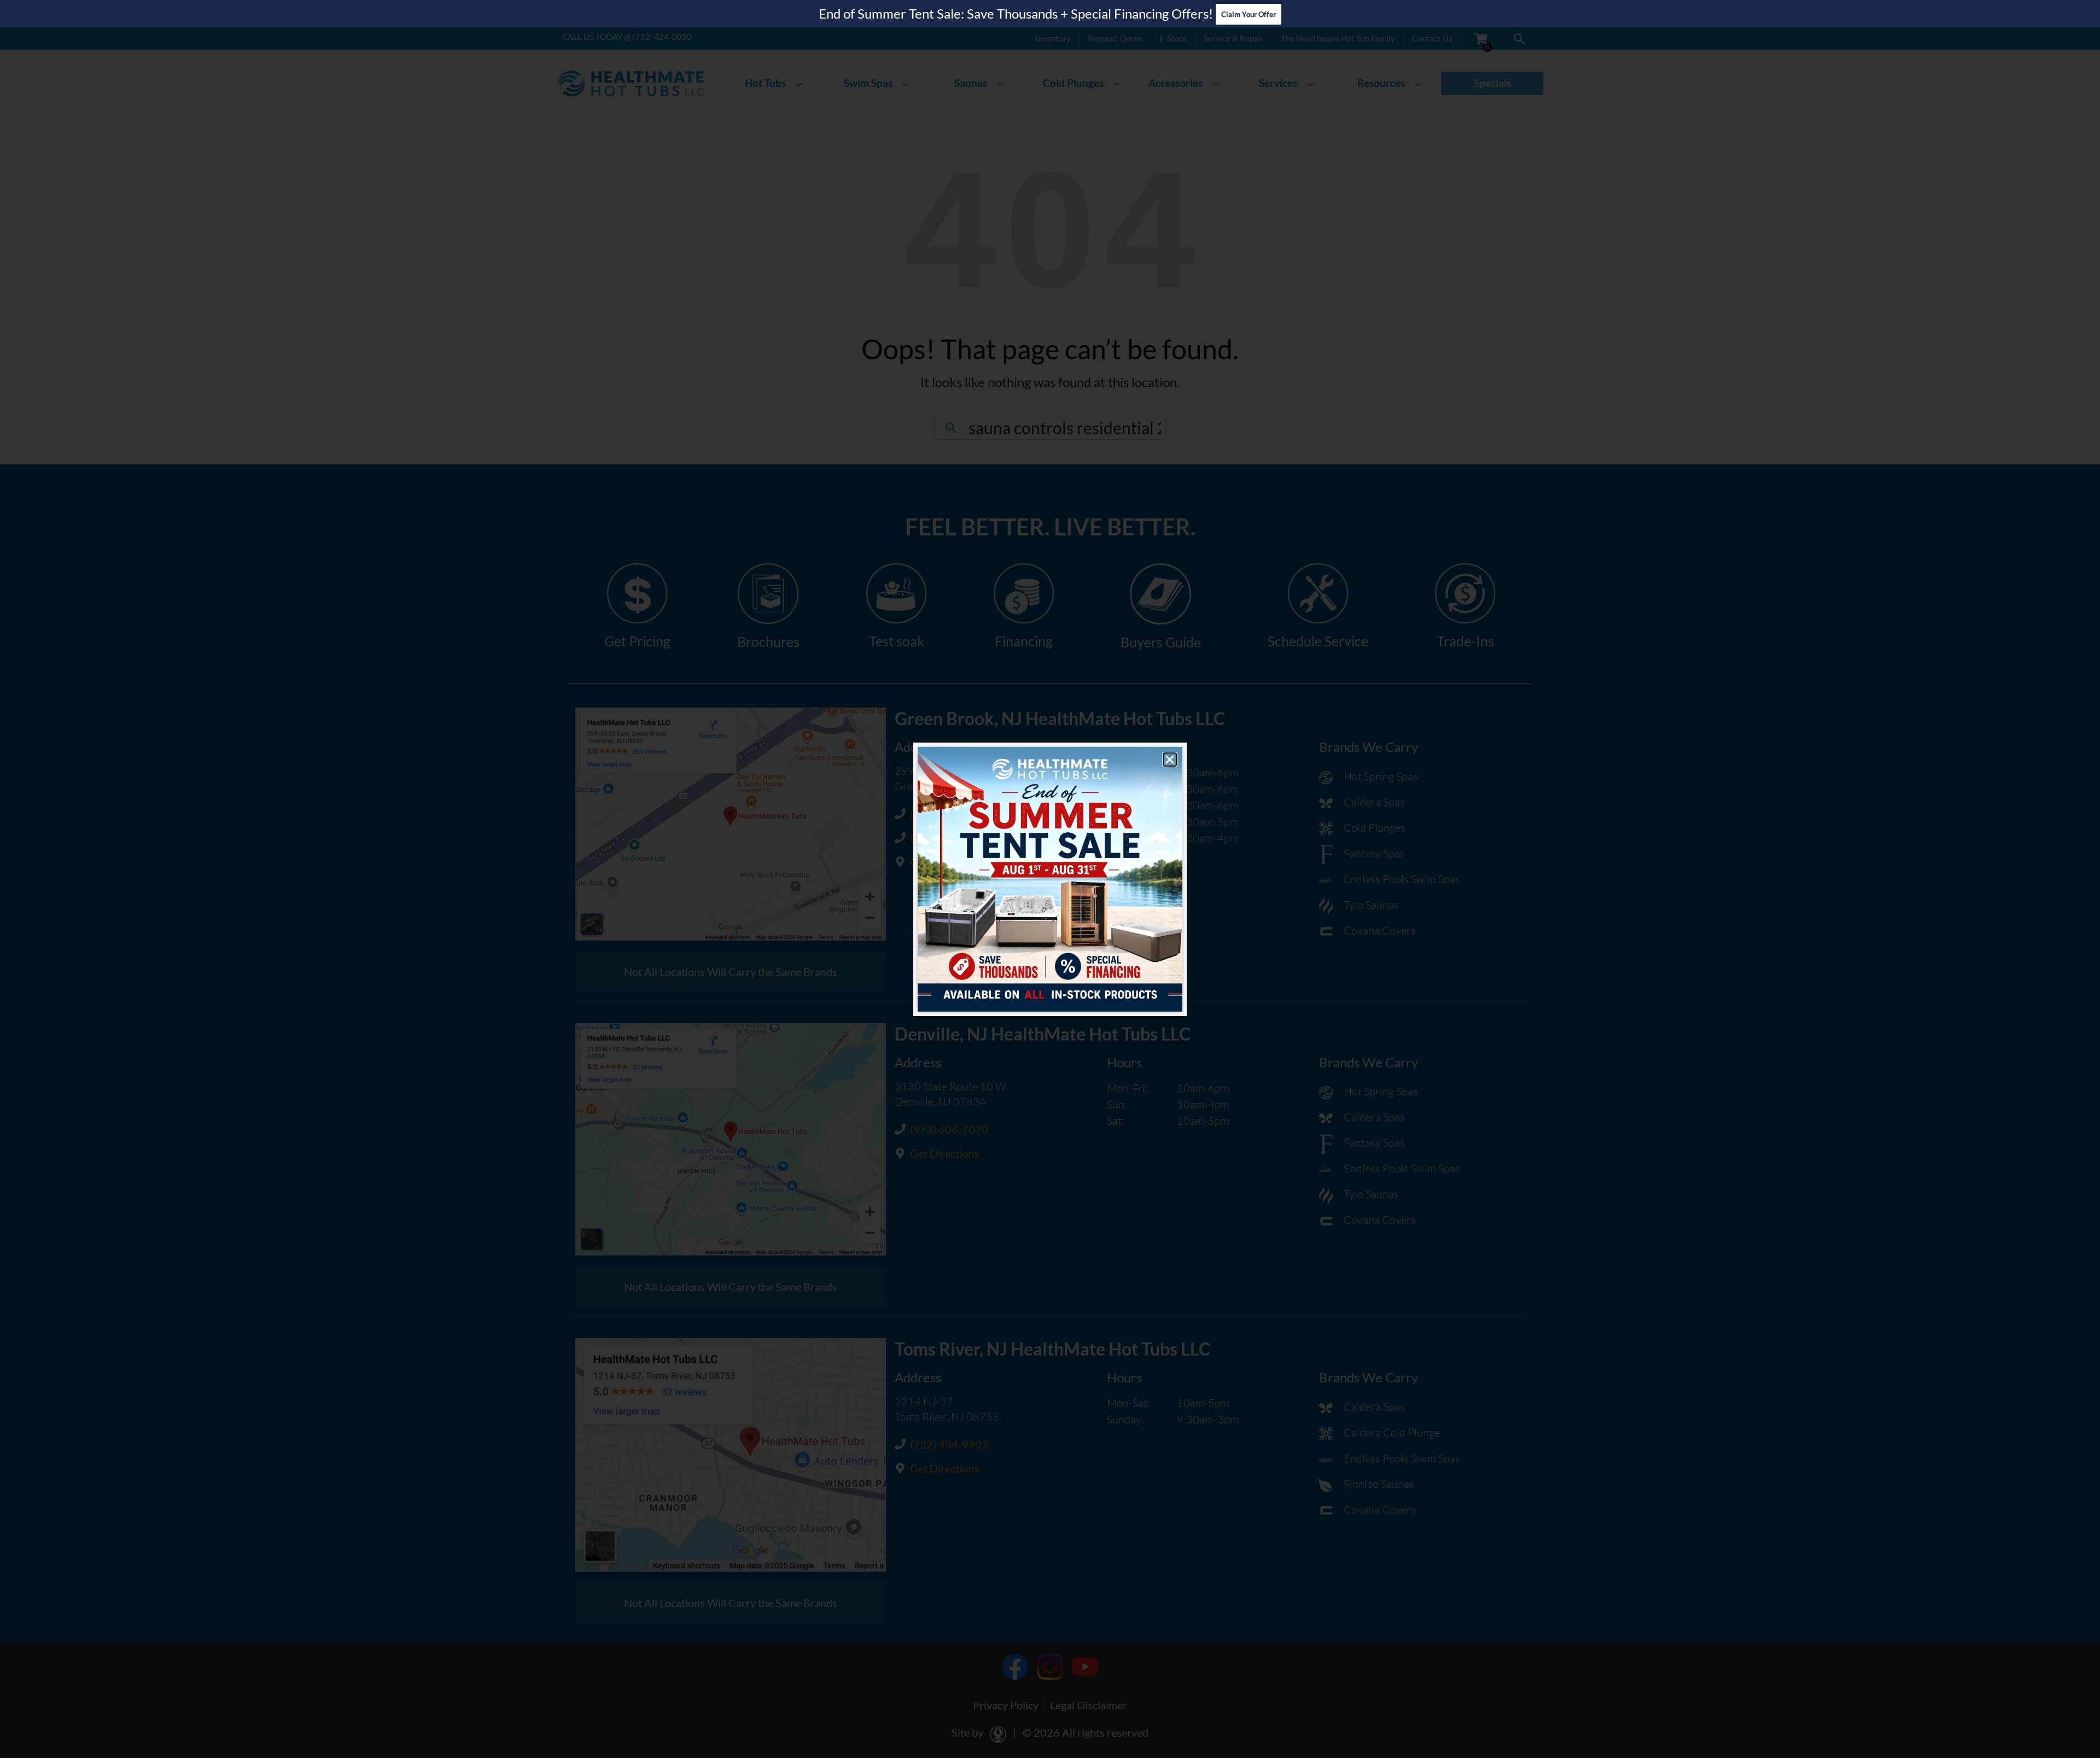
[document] (1050, 879)
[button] (1170, 760)
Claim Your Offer (1249, 14)
